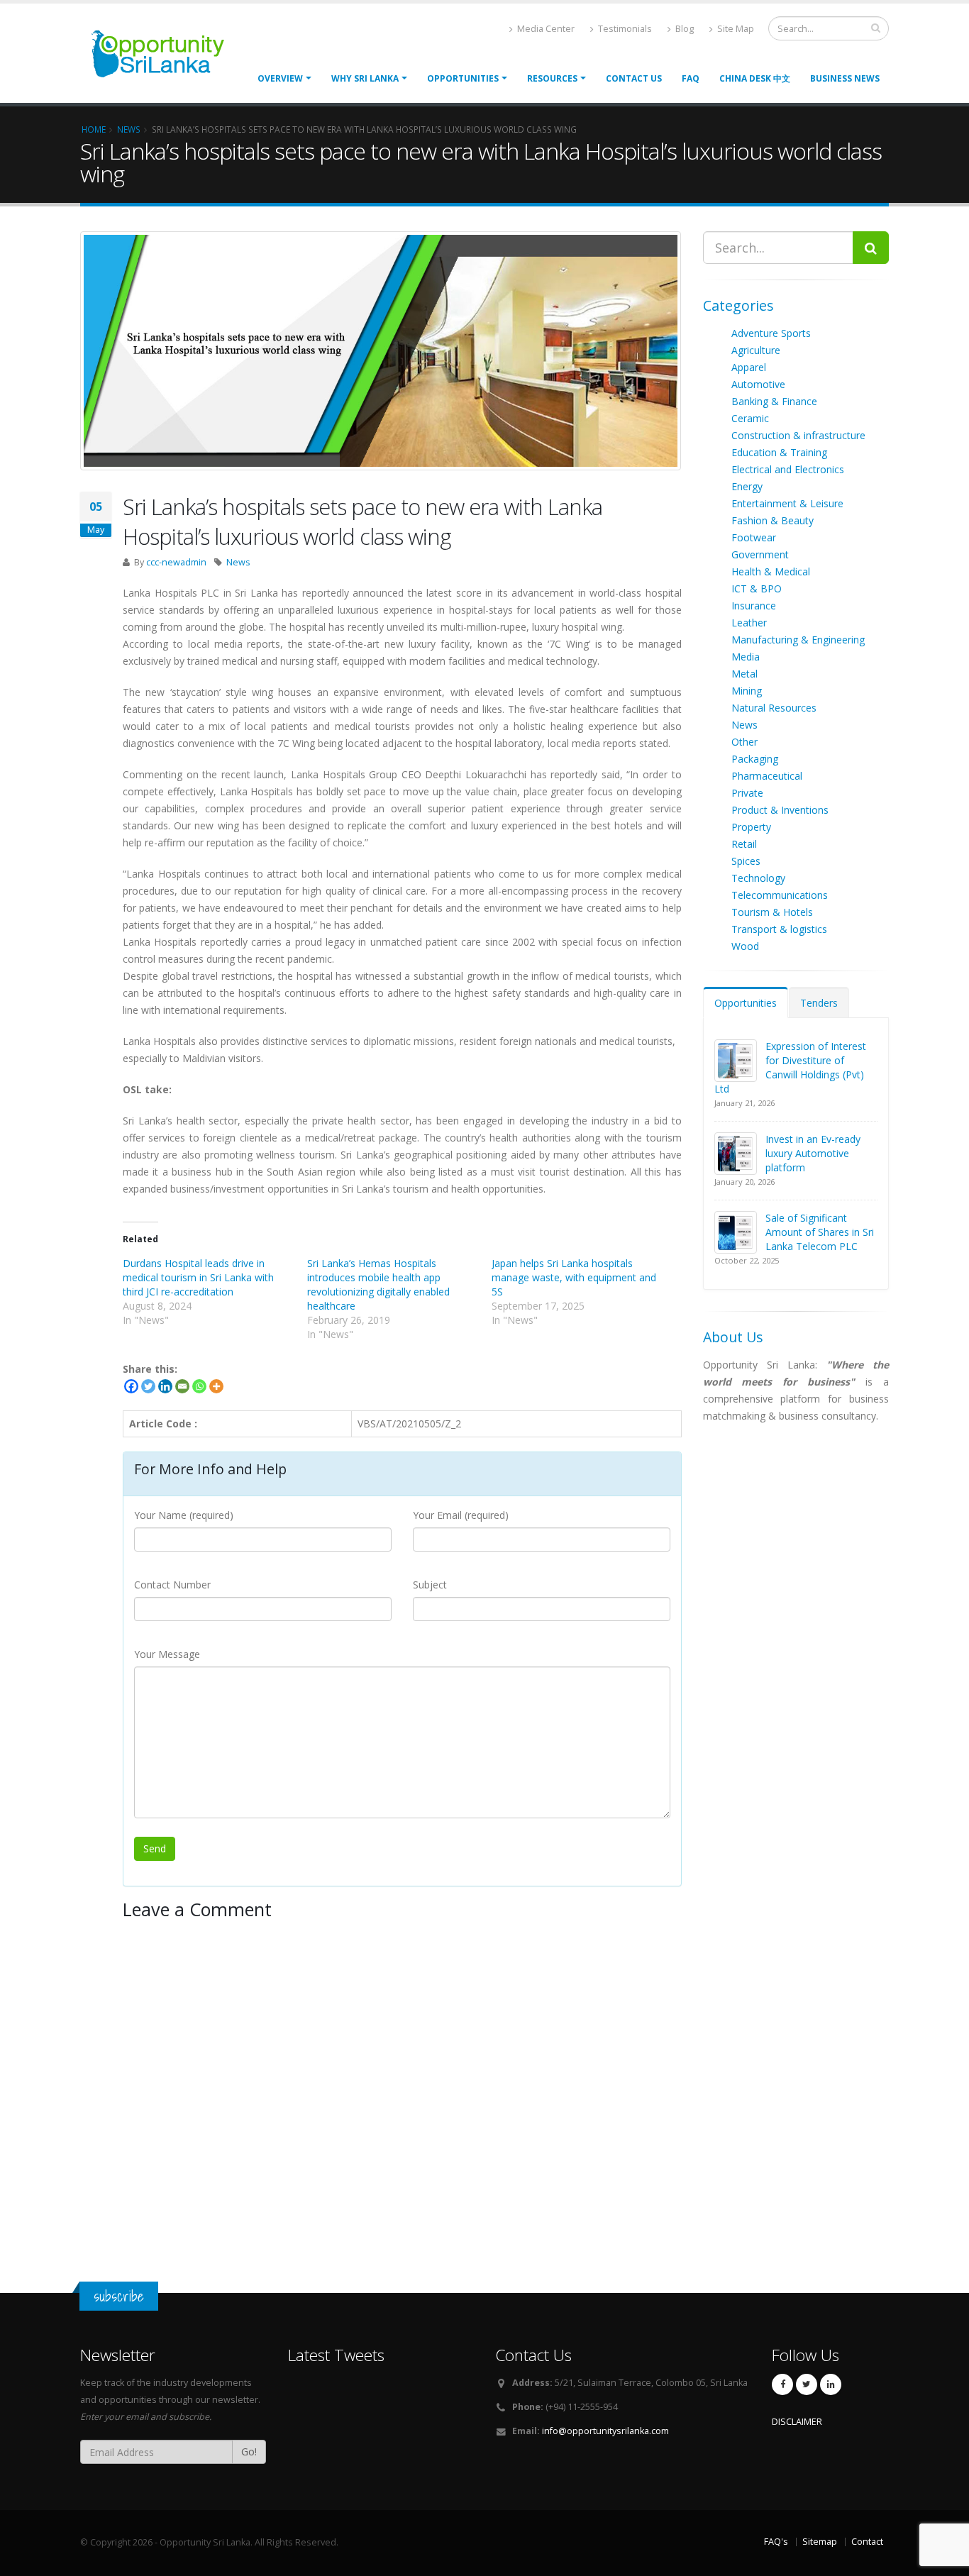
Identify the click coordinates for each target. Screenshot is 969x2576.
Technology (758, 878)
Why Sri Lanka (365, 78)
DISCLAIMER (797, 2422)
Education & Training (779, 452)
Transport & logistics (779, 929)
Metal (744, 674)
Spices (746, 861)
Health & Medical (771, 571)
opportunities (463, 78)
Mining (747, 691)
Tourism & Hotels (772, 912)
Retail (744, 844)
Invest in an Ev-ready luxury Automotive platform (813, 1153)
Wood (745, 946)
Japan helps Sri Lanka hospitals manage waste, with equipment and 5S (574, 1277)
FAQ (691, 78)
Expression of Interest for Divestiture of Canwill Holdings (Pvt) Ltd (790, 1067)
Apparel (749, 367)
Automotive (758, 384)
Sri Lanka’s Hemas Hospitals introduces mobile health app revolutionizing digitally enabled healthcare (378, 1284)
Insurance (754, 606)
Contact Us (634, 78)
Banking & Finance (774, 401)
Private (747, 793)
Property (751, 827)
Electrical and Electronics (788, 469)
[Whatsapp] (199, 1386)
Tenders (819, 1003)
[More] (216, 1386)
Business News (845, 78)
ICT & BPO (757, 588)
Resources (552, 78)
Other (744, 742)
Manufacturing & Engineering (798, 640)
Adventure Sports (771, 333)
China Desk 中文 (755, 78)
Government (760, 554)
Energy (747, 486)
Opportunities (746, 1003)
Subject (430, 1585)
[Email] (182, 1386)
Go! (249, 2451)
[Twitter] (148, 1386)
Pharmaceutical (767, 776)
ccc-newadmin (176, 562)
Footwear (754, 537)
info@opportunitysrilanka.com (605, 2431)
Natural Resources (774, 708)
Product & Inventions (780, 810)
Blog (683, 29)
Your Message (167, 1654)
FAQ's (776, 2542)
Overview (280, 78)
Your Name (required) (184, 1515)
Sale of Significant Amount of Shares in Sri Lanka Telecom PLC (820, 1232)
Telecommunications (780, 895)
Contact (867, 2542)
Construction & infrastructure (798, 435)
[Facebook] (131, 1386)
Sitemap (820, 2542)
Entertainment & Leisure (787, 503)
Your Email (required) (461, 1515)
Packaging (755, 759)
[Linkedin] (165, 1386)
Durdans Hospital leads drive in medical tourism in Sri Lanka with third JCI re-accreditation (198, 1277)
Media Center (545, 29)
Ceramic (750, 418)
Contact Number (172, 1585)
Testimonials (624, 29)
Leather (749, 623)
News (238, 562)
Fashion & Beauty (773, 520)
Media (746, 657)
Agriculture (756, 350)
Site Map (735, 29)
